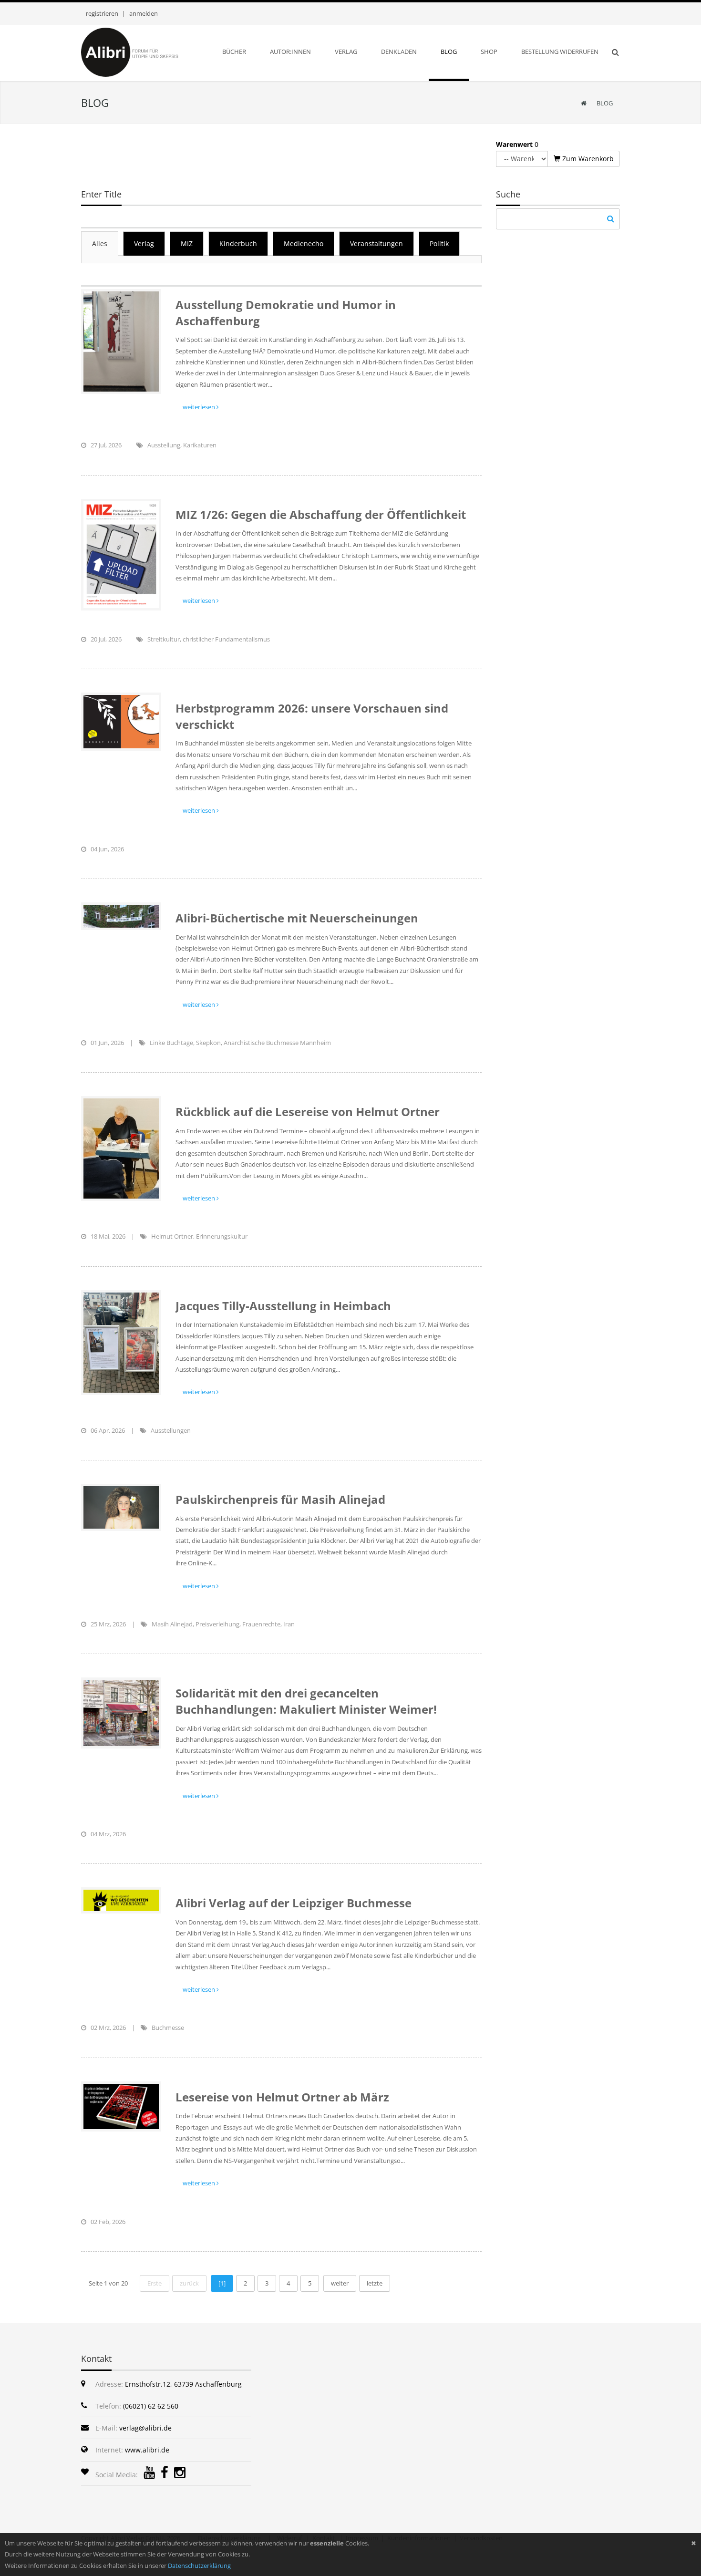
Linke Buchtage (171, 1043)
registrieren (102, 13)
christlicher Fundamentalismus (226, 639)
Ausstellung (164, 445)
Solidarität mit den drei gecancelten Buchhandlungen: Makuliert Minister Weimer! (306, 1701)
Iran (289, 1624)
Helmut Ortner (172, 1236)
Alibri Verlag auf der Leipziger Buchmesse (294, 1903)
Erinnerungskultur (222, 1236)
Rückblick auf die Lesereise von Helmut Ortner (308, 1112)
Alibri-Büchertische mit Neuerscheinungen (297, 918)
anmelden (144, 13)
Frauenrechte (261, 1624)
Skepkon (208, 1043)
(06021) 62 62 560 (151, 2406)
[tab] (100, 243)
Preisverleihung (217, 1624)
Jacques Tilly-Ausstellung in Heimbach (283, 1306)
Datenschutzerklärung (199, 2566)
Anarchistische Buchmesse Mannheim (277, 1043)
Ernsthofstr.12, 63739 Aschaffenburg (183, 2384)
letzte (375, 2283)
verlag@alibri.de (145, 2428)
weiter (340, 2283)
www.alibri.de (147, 2450)
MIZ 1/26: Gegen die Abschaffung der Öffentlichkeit (321, 514)
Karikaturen (200, 445)
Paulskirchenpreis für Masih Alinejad (280, 1499)
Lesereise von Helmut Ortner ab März (282, 2097)
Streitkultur (164, 639)
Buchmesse (168, 2028)
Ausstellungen (171, 1430)
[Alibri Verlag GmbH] (142, 52)
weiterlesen (200, 407)
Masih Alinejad (172, 1624)
